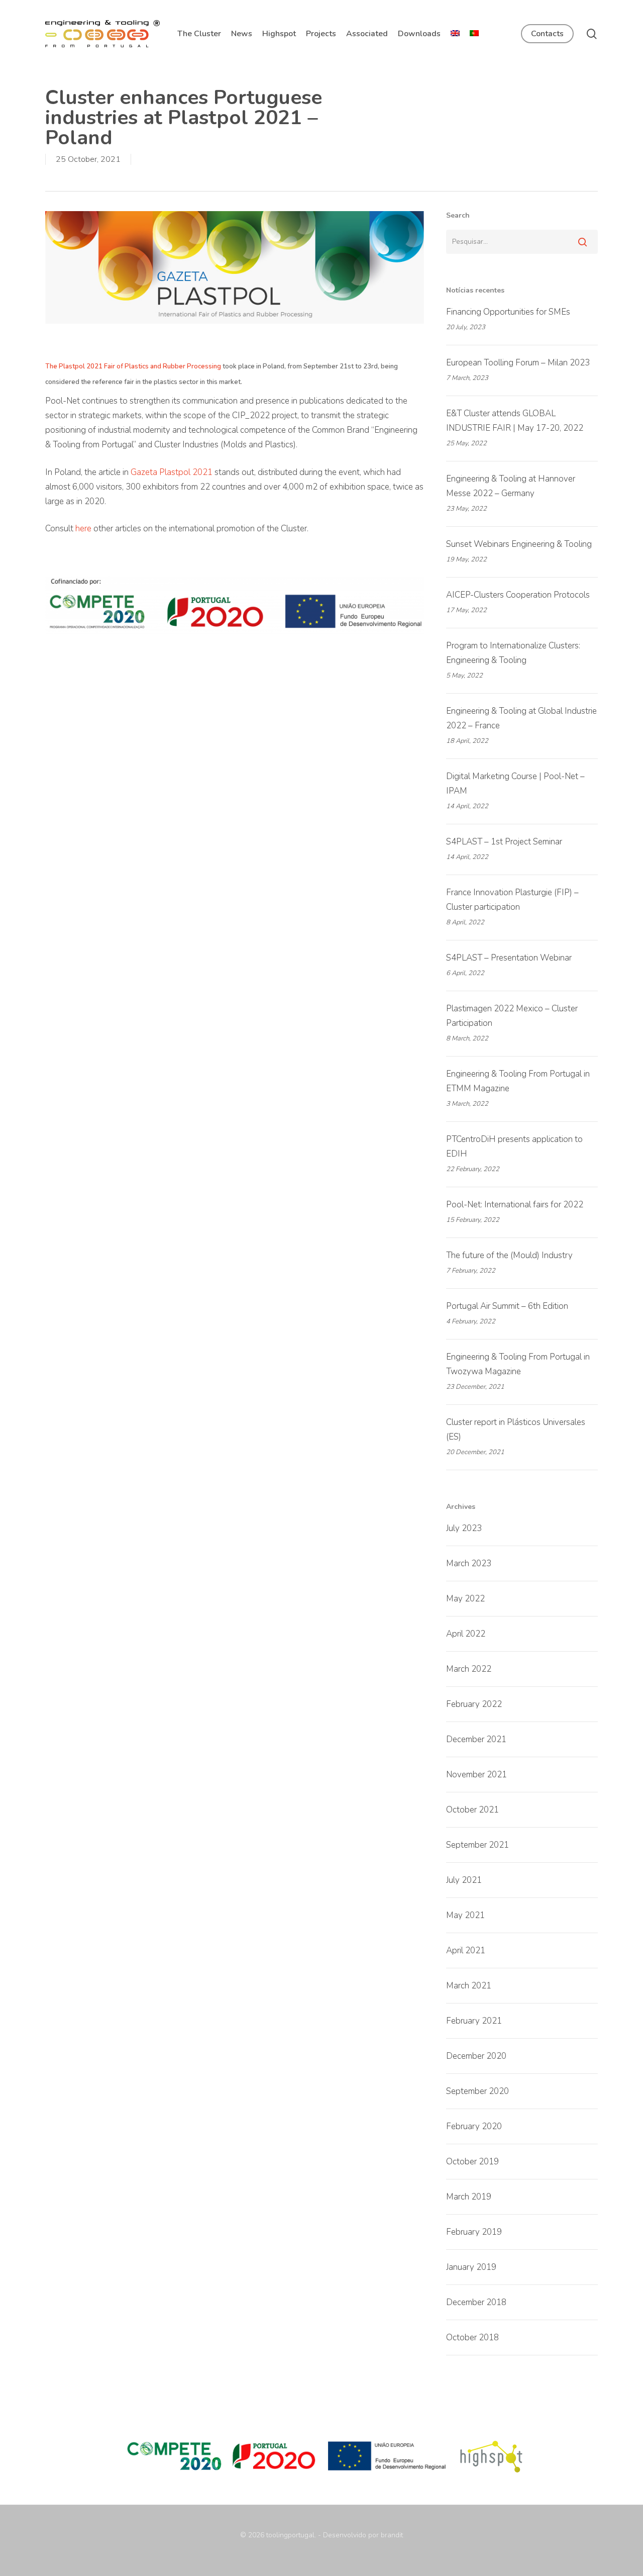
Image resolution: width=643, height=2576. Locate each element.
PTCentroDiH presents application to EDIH (514, 1147)
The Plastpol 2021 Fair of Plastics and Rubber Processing (133, 366)
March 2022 (469, 1669)
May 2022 (465, 1599)
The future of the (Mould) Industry (509, 1255)
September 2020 (477, 2091)
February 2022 (474, 1704)
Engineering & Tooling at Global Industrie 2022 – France (521, 718)
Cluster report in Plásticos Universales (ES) (516, 1429)
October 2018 (472, 2338)
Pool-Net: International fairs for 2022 (515, 1205)
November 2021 (476, 1775)
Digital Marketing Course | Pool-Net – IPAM (515, 784)
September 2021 (477, 1845)
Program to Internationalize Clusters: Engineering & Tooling (513, 653)
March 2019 (469, 2197)
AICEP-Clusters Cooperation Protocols (518, 595)
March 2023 (469, 1563)
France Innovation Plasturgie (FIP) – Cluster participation (512, 900)
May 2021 (465, 1915)
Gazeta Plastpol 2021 (172, 472)
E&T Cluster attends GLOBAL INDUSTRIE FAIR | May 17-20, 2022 (515, 421)
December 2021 (476, 1739)
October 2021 (472, 1810)
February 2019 (474, 2232)
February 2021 (474, 2021)
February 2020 (474, 2126)
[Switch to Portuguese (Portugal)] (474, 34)
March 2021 (469, 1986)
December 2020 (476, 2056)
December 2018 (476, 2302)
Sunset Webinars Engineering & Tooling (519, 544)
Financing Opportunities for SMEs (508, 312)
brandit (392, 2535)
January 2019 (471, 2267)
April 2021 (466, 1950)
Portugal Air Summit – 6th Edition (507, 1306)
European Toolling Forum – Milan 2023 (518, 363)
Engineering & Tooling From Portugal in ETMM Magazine (518, 1081)
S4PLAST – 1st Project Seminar (504, 842)
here (83, 529)
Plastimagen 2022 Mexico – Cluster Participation (512, 1016)
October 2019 (472, 2162)
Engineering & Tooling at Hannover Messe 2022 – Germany (511, 486)
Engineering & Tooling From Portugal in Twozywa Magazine (518, 1364)
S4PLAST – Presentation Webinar (509, 958)
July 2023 (464, 1528)
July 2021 (464, 1880)
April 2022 (466, 1634)
